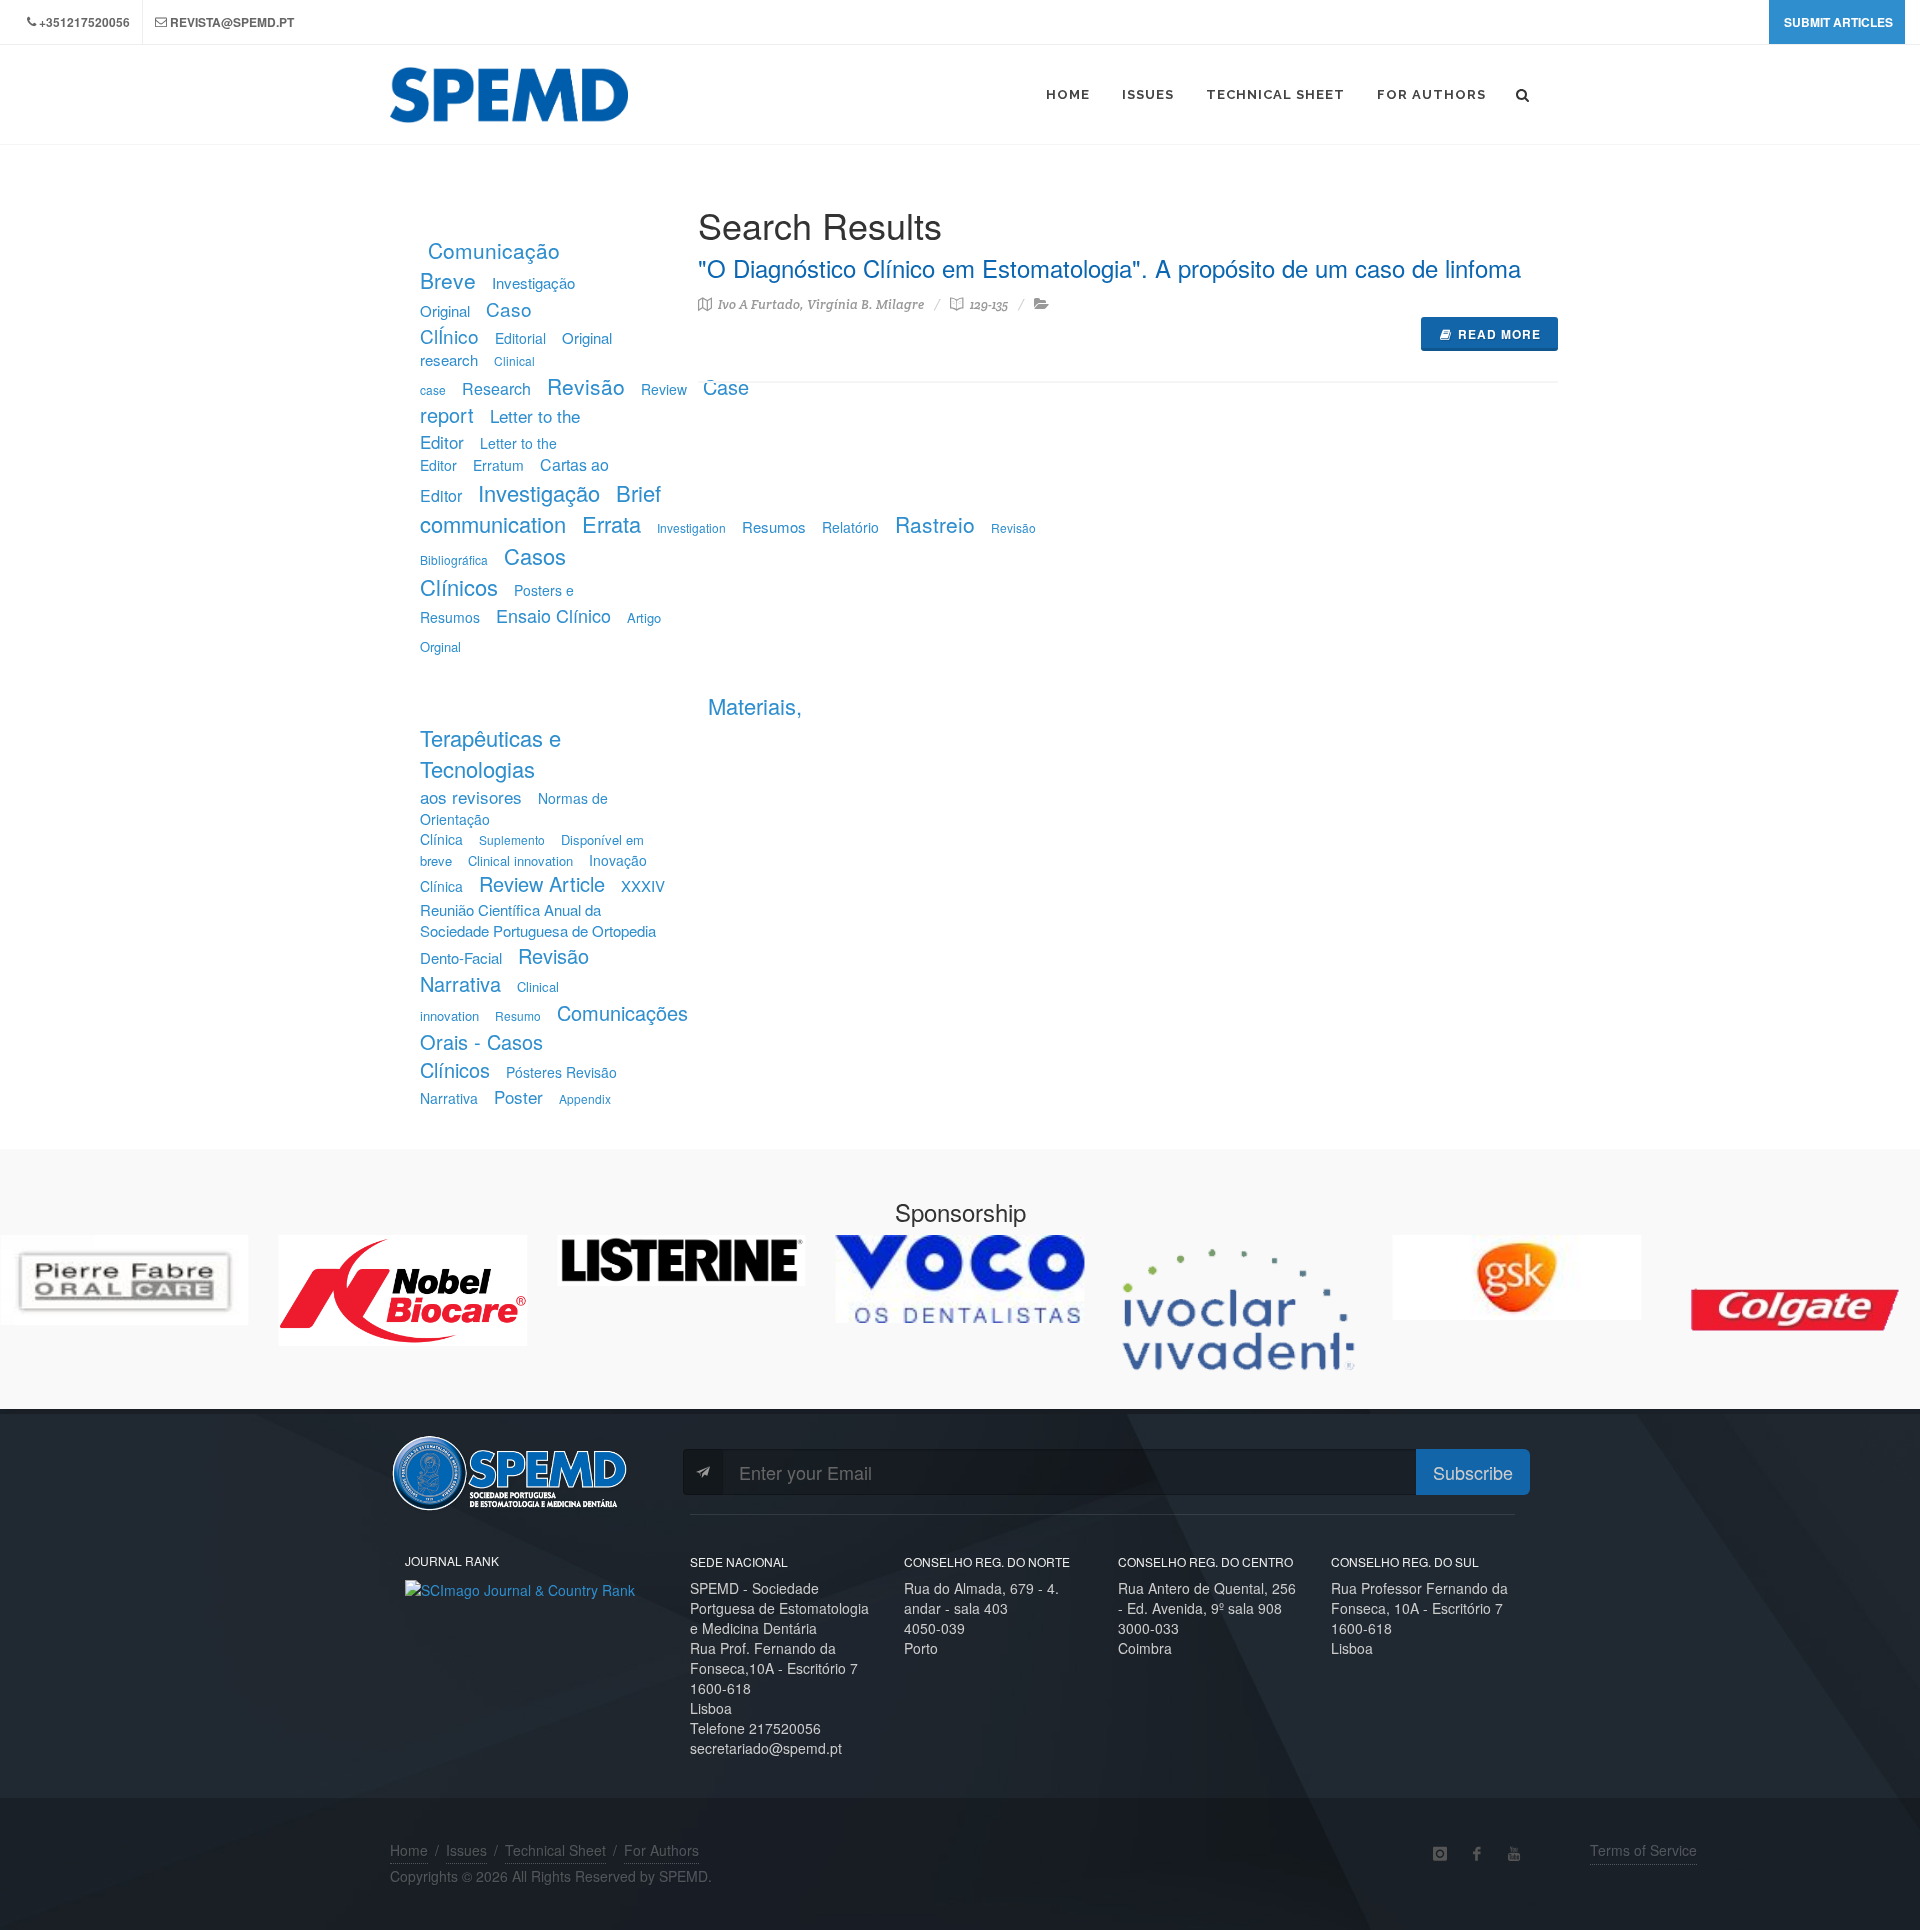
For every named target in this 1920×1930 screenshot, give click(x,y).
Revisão (586, 386)
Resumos (774, 526)
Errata (611, 523)
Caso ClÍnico (476, 322)
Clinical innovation (520, 860)
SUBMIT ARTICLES (1838, 22)
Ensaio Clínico (553, 615)
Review (664, 389)
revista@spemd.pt (232, 22)
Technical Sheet (555, 1850)
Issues (466, 1850)
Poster (518, 1096)
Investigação (539, 492)
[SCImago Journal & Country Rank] (520, 1587)
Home (409, 1850)
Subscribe (1473, 1472)
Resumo (518, 1015)
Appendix (585, 1098)
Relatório (850, 527)
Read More (1499, 334)
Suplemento (512, 839)
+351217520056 (84, 22)
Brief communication (540, 508)
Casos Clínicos (493, 571)
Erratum (498, 465)
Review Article (542, 883)
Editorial (520, 338)
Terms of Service (1643, 1850)
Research (496, 388)
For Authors (661, 1850)
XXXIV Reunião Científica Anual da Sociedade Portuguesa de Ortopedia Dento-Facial (542, 921)
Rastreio (935, 524)
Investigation (691, 527)
